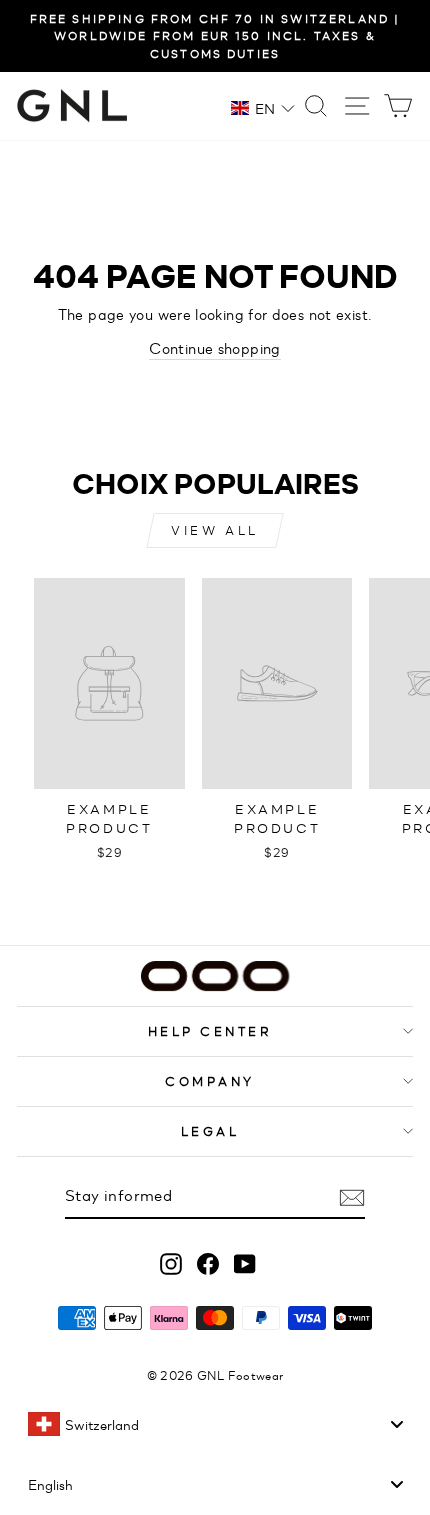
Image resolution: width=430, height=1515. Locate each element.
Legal (210, 1130)
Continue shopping (214, 347)
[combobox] (215, 1424)
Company (210, 1080)
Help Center (210, 1030)
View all (215, 530)
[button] (263, 108)
